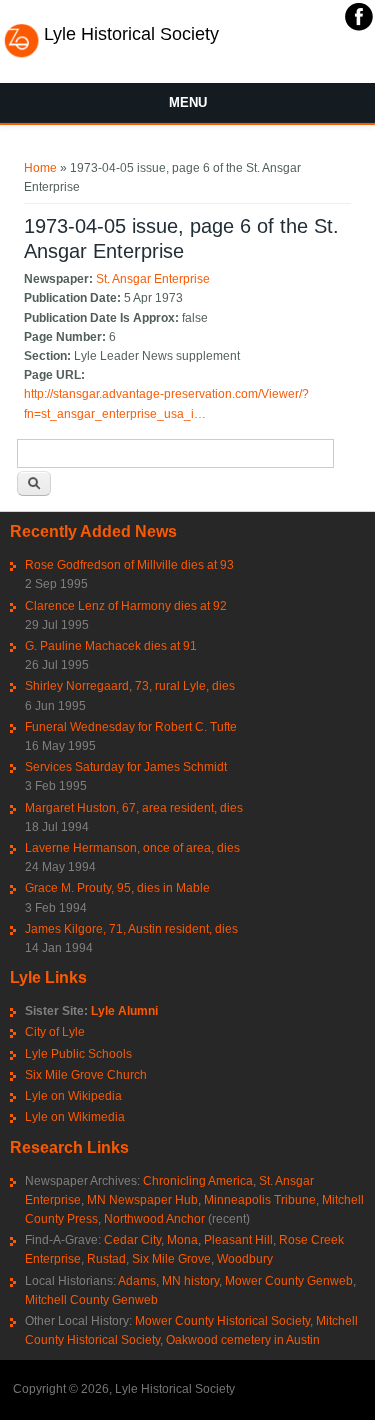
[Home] (21, 55)
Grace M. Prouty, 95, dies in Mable (117, 888)
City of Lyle (55, 1032)
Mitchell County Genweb (91, 1300)
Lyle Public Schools (78, 1054)
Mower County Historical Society (222, 1321)
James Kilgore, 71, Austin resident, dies (131, 929)
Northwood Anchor (154, 1219)
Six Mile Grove (171, 1259)
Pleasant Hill (238, 1240)
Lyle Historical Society (131, 34)
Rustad (106, 1259)
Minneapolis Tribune (260, 1200)
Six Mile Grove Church (86, 1075)
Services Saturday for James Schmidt (126, 767)
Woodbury (245, 1259)
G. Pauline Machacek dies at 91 (111, 646)
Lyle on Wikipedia (73, 1096)
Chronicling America (198, 1181)
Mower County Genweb (289, 1281)
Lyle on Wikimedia (75, 1117)
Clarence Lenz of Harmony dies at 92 (126, 606)
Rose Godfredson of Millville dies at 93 (129, 565)
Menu (188, 102)
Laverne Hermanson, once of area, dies (132, 848)
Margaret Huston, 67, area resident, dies (134, 808)
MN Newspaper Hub (142, 1200)
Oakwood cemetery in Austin (243, 1340)
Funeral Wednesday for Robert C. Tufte (131, 727)
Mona (182, 1240)
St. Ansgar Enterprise (153, 279)
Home (40, 168)
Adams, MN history (168, 1281)
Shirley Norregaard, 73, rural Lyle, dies (130, 686)
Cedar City (132, 1240)
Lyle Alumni (124, 1011)
